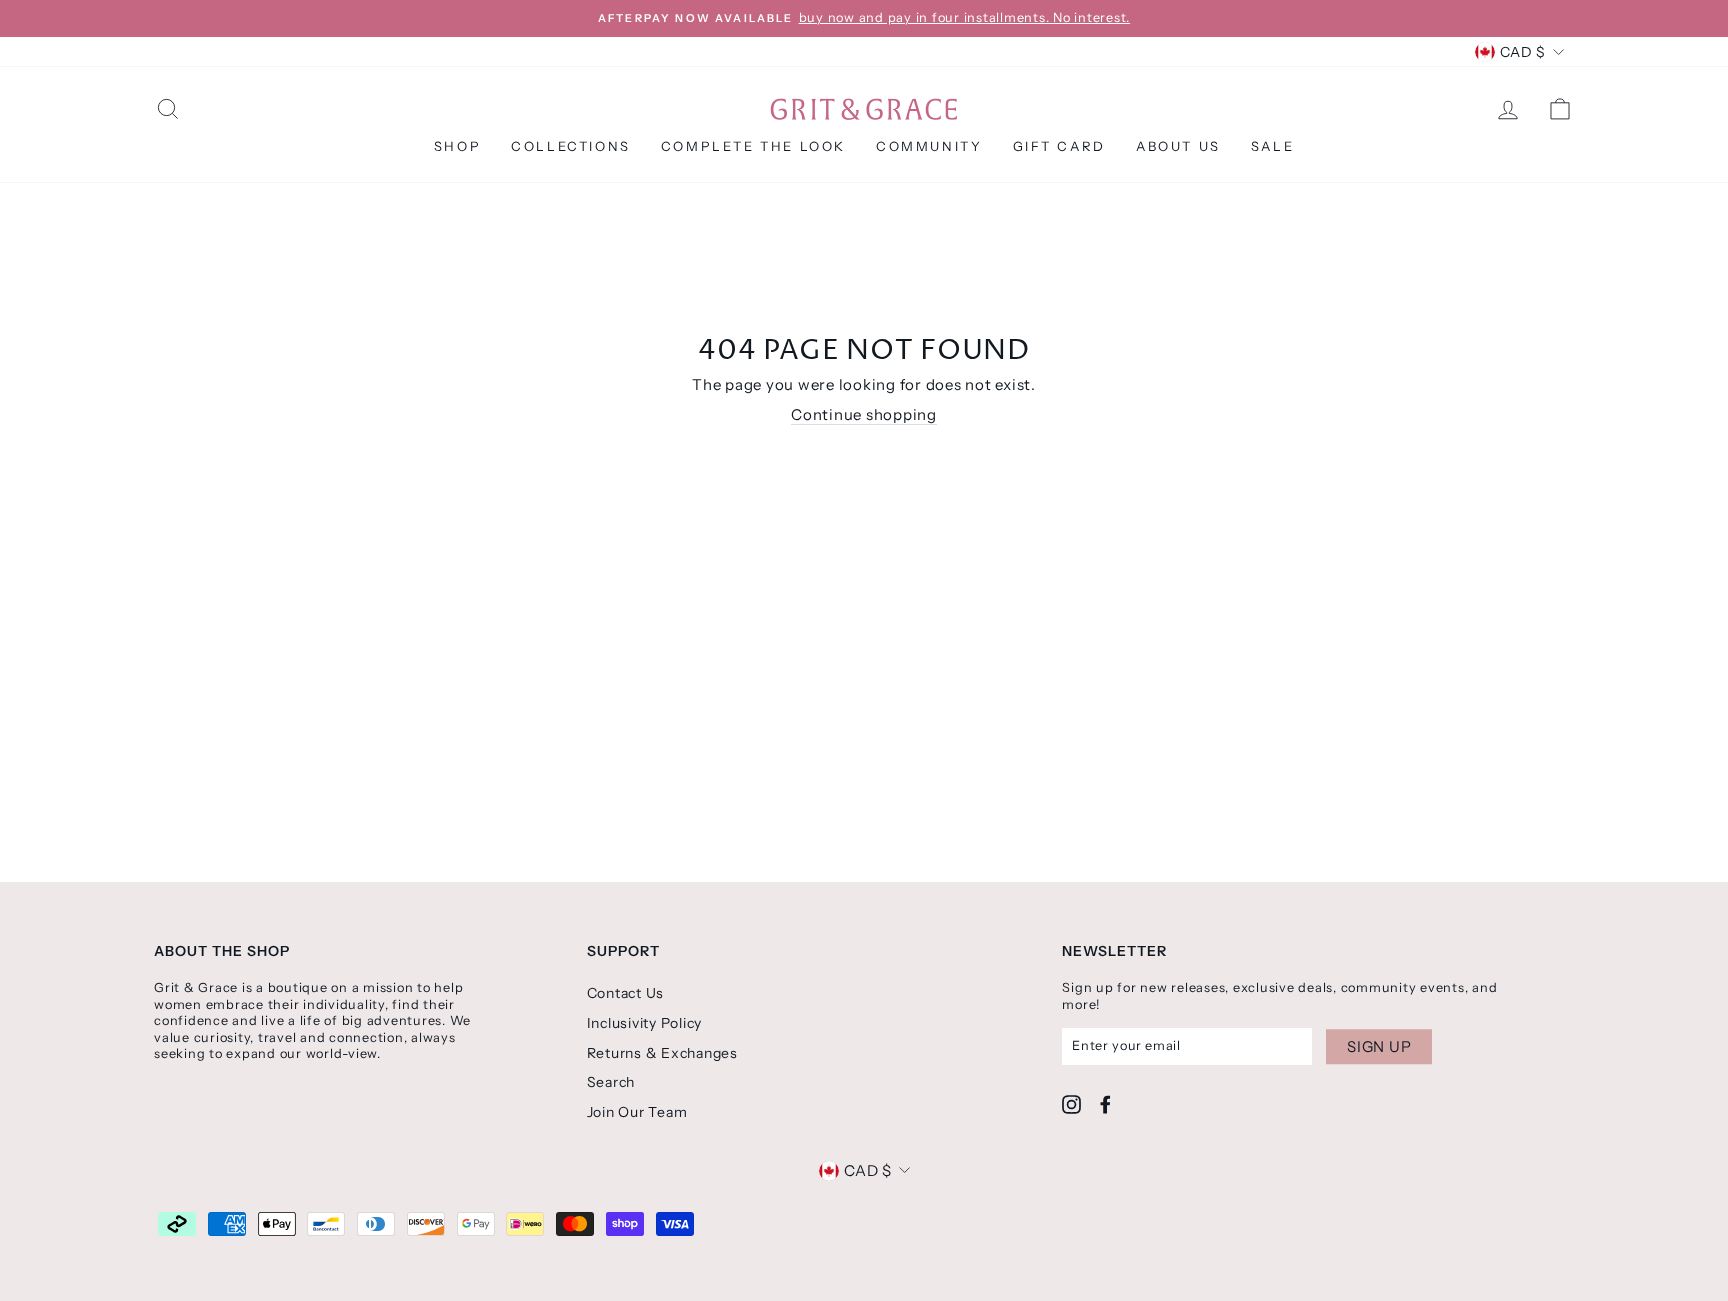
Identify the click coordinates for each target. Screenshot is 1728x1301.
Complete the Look (753, 146)
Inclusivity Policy (645, 1023)
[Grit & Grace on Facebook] (1105, 1104)
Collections (571, 146)
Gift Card (1059, 146)
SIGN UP (1379, 1046)
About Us (1178, 146)
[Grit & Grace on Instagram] (1071, 1104)
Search (611, 1082)
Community (929, 146)
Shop (457, 146)
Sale (1272, 146)
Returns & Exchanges (662, 1053)
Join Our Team (637, 1112)
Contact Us (626, 993)
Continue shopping (864, 414)
